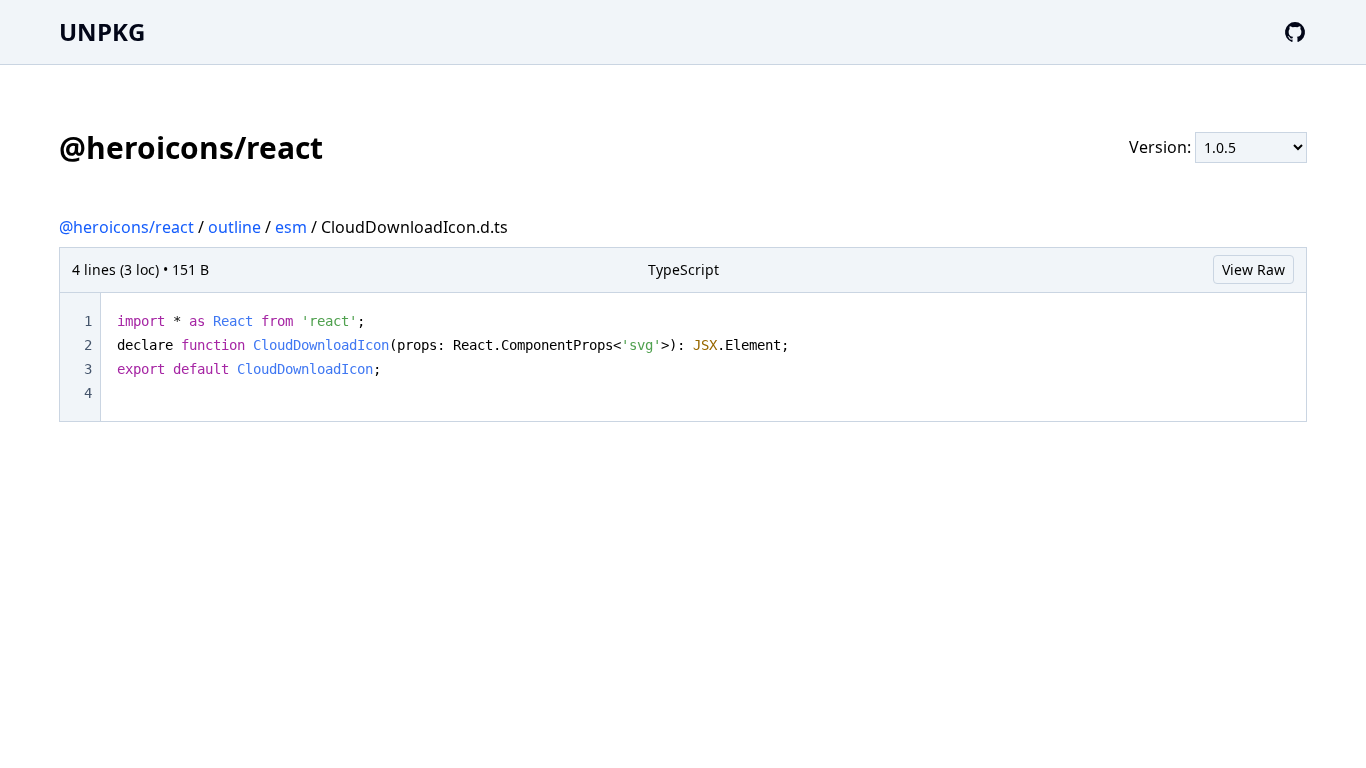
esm (291, 227)
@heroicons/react (126, 227)
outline (234, 227)
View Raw (1253, 269)
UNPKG (102, 31)
